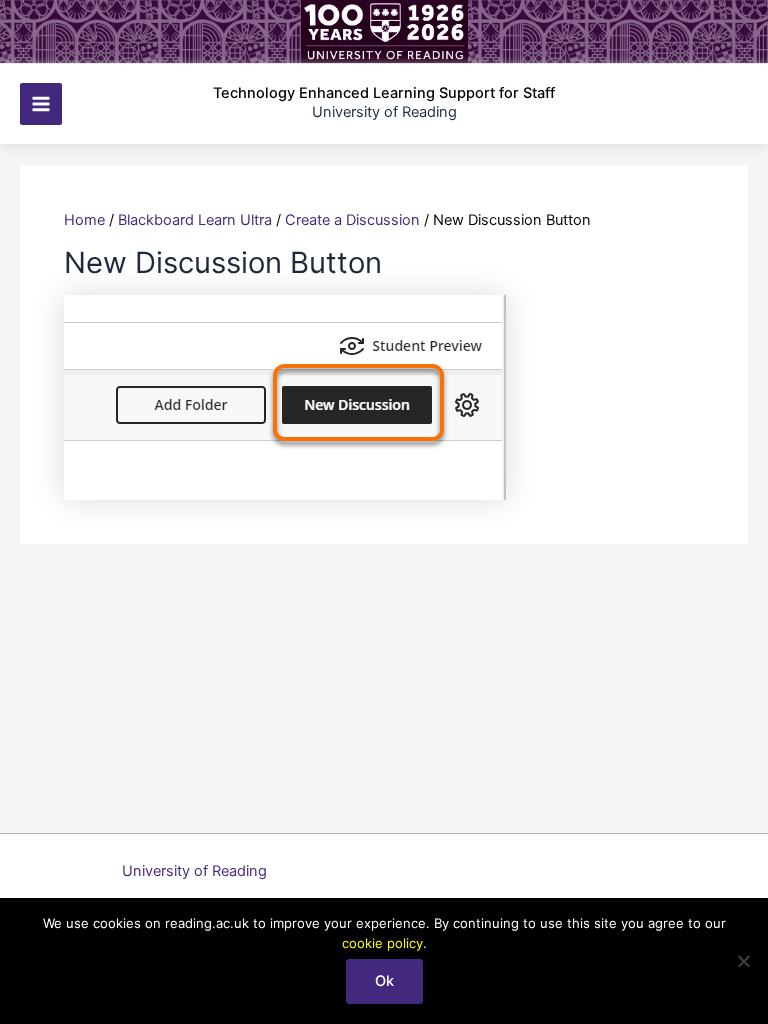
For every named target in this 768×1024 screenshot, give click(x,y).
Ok (384, 981)
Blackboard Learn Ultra (195, 220)
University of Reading (194, 871)
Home (84, 220)
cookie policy (382, 943)
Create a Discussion (352, 220)
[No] (743, 961)
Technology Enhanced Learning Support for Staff (384, 93)
